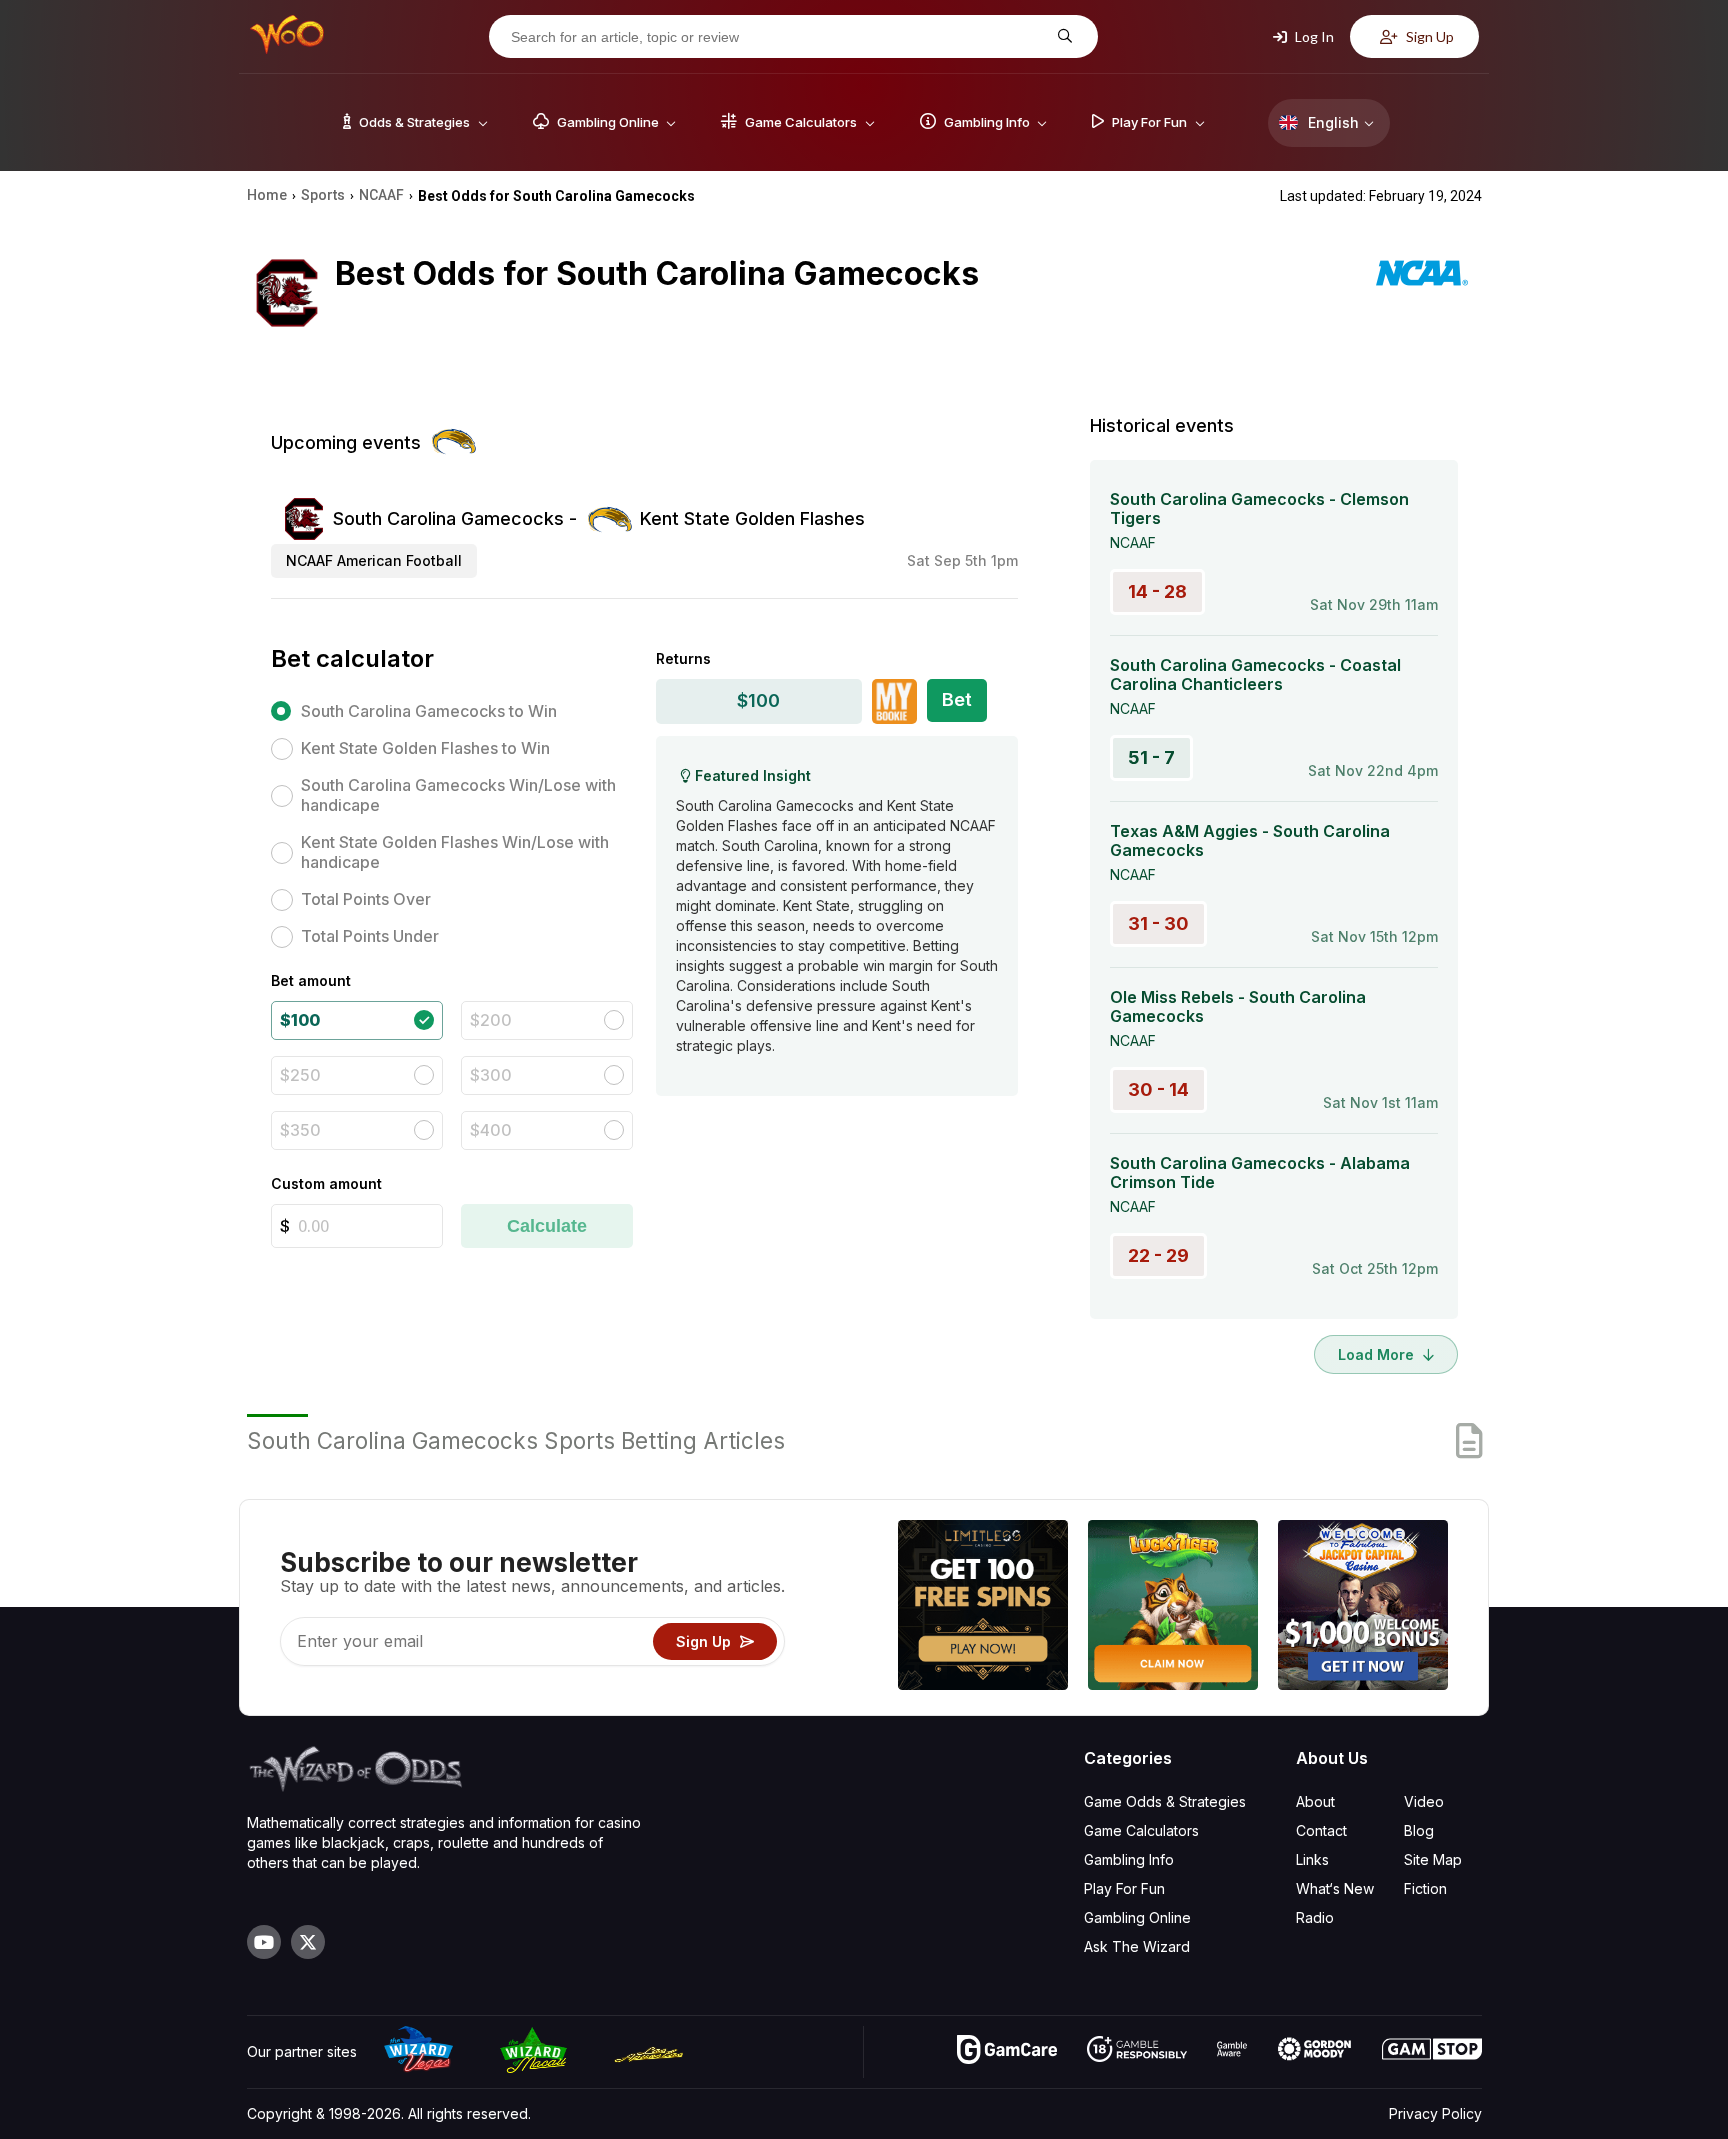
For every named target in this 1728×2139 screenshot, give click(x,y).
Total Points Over (366, 899)
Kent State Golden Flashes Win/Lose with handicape (455, 852)
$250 (300, 1075)
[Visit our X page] (308, 1942)
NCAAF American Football (374, 560)
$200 (491, 1020)
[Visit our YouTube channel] (264, 1942)
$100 (300, 1020)
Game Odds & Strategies (1165, 1801)
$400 (491, 1130)
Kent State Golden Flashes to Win (425, 748)
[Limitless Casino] (983, 1607)
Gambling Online (1137, 1917)
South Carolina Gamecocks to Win (429, 711)
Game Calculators (1141, 1830)
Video (1424, 1801)
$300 (491, 1075)
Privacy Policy (1435, 2113)
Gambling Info (1129, 1859)
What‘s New (1335, 1888)
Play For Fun (1124, 1888)
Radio (1315, 1917)
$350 (300, 1130)
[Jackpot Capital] (1363, 1607)
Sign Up (1428, 36)
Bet (957, 699)
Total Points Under (370, 936)
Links (1312, 1859)
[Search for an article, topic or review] (1062, 36)
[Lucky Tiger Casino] (1173, 1607)
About (1315, 1801)
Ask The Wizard (1137, 1946)
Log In (1313, 36)
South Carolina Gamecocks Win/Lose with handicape (458, 795)
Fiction (1425, 1888)
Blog (1419, 1830)
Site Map (1433, 1859)
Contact (1321, 1830)
